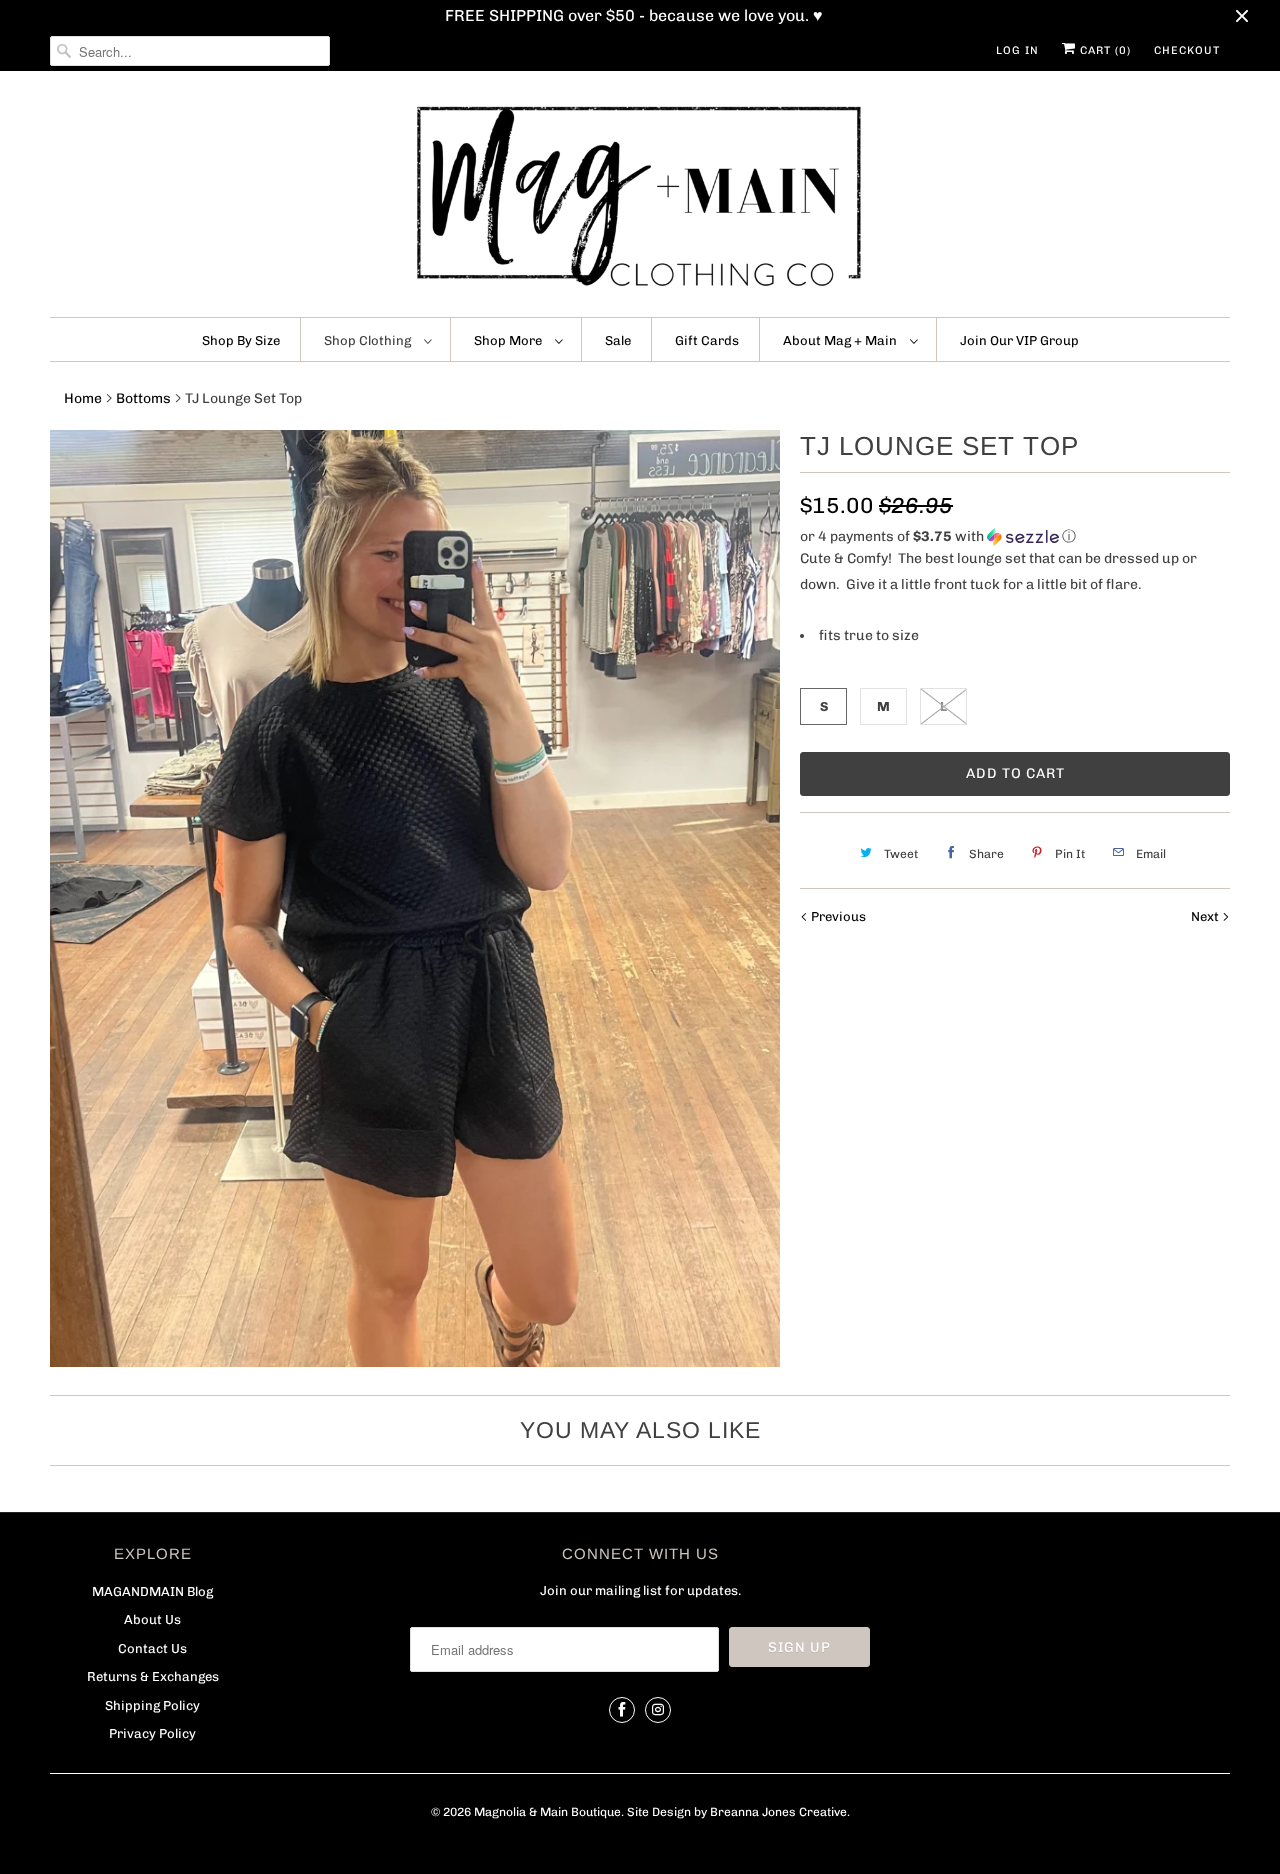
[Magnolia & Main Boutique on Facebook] (622, 1710)
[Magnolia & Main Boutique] (640, 199)
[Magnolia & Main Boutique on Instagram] (658, 1710)
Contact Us (152, 1648)
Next (1206, 916)
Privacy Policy (152, 1733)
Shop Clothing (369, 340)
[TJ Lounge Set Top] (415, 898)
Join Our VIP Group (1019, 340)
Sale (618, 340)
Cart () (1103, 50)
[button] (1015, 537)
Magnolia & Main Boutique (547, 1812)
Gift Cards (707, 340)
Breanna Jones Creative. (780, 1812)
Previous (837, 916)
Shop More (509, 340)
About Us (152, 1619)
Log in (1017, 50)
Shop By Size (241, 340)
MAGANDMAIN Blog (152, 1591)
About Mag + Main (841, 340)
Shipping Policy (152, 1705)
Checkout (1187, 50)
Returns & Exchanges (153, 1676)
